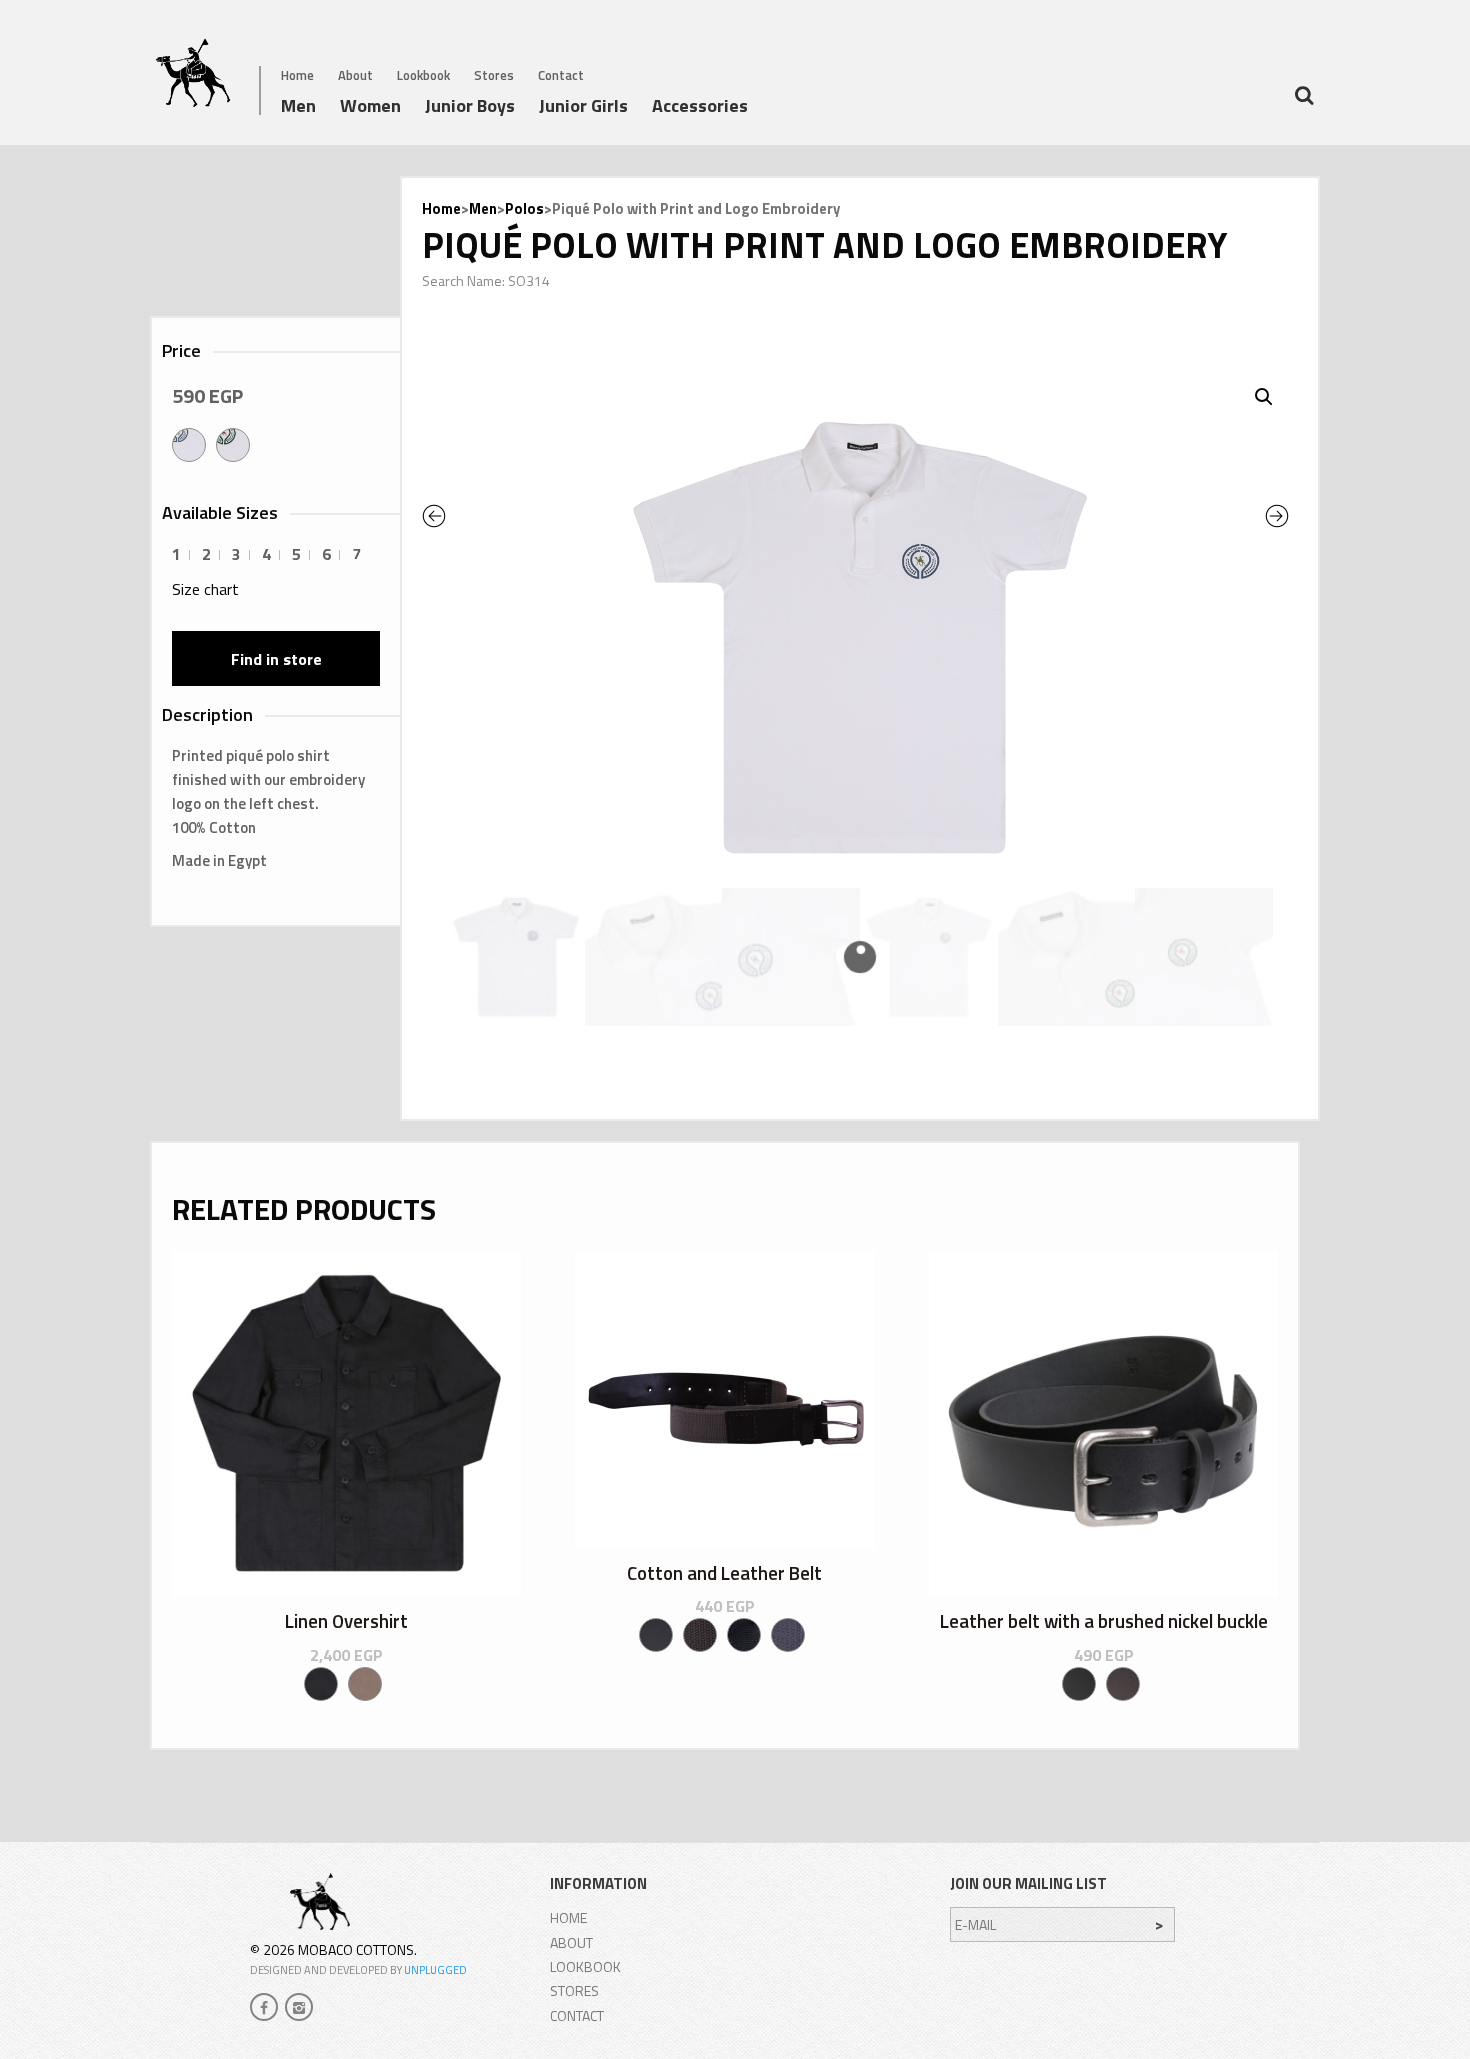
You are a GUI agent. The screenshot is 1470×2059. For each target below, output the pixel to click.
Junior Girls (583, 108)
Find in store (276, 659)
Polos (524, 208)
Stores (494, 75)
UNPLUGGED (435, 1970)
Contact (561, 75)
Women (370, 108)
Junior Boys (470, 108)
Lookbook (423, 75)
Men (298, 108)
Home (297, 75)
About (355, 75)
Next (1281, 516)
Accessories (700, 108)
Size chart (205, 589)
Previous (451, 516)
